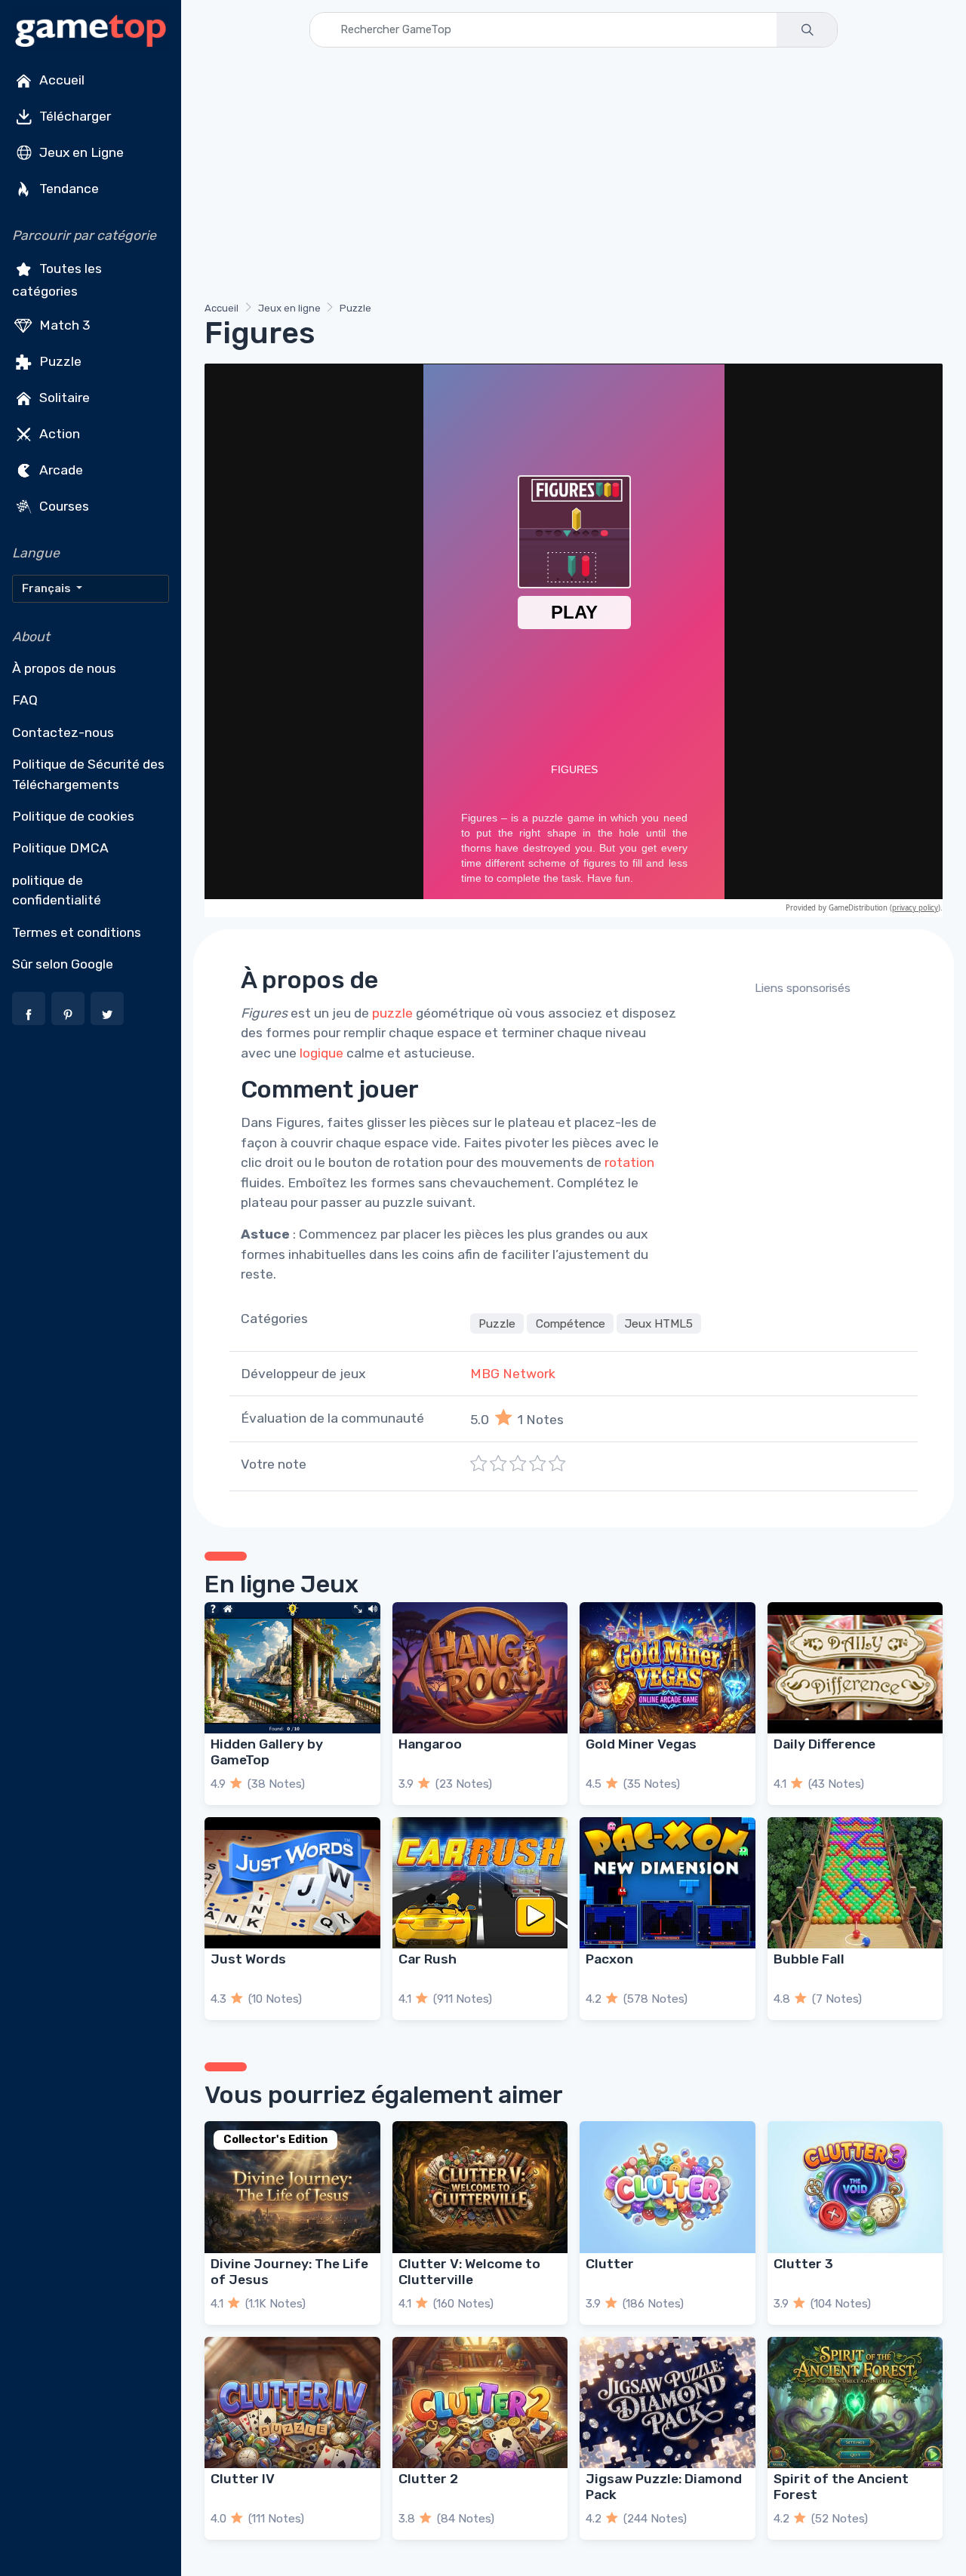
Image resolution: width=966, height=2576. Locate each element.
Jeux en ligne (289, 308)
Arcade (60, 469)
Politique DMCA (60, 848)
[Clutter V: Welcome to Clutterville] (480, 2187)
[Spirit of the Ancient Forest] (855, 2403)
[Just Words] (292, 1883)
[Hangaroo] (480, 1668)
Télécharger (74, 116)
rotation (629, 1162)
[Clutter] (668, 2187)
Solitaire (63, 397)
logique (321, 1053)
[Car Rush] (480, 1883)
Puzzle (59, 361)
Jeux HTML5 (659, 1324)
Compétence (571, 1324)
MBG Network (513, 1374)
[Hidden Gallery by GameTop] (292, 1668)
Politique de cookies (73, 816)
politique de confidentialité (57, 890)
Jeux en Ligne (80, 152)
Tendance (68, 189)
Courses (63, 505)
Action (58, 433)
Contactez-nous (63, 732)
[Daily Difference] (855, 1668)
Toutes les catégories (57, 280)
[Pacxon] (668, 1883)
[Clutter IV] (292, 2403)
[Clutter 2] (480, 2403)
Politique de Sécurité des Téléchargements (88, 774)
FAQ (25, 700)
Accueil (60, 80)
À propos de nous (64, 668)
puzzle (392, 1013)
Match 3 (63, 324)
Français (48, 588)
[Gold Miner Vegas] (668, 1668)
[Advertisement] (574, 177)
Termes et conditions (77, 932)
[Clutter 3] (855, 2187)
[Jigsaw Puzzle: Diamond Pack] (668, 2403)
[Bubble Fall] (855, 1883)
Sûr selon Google (63, 964)
